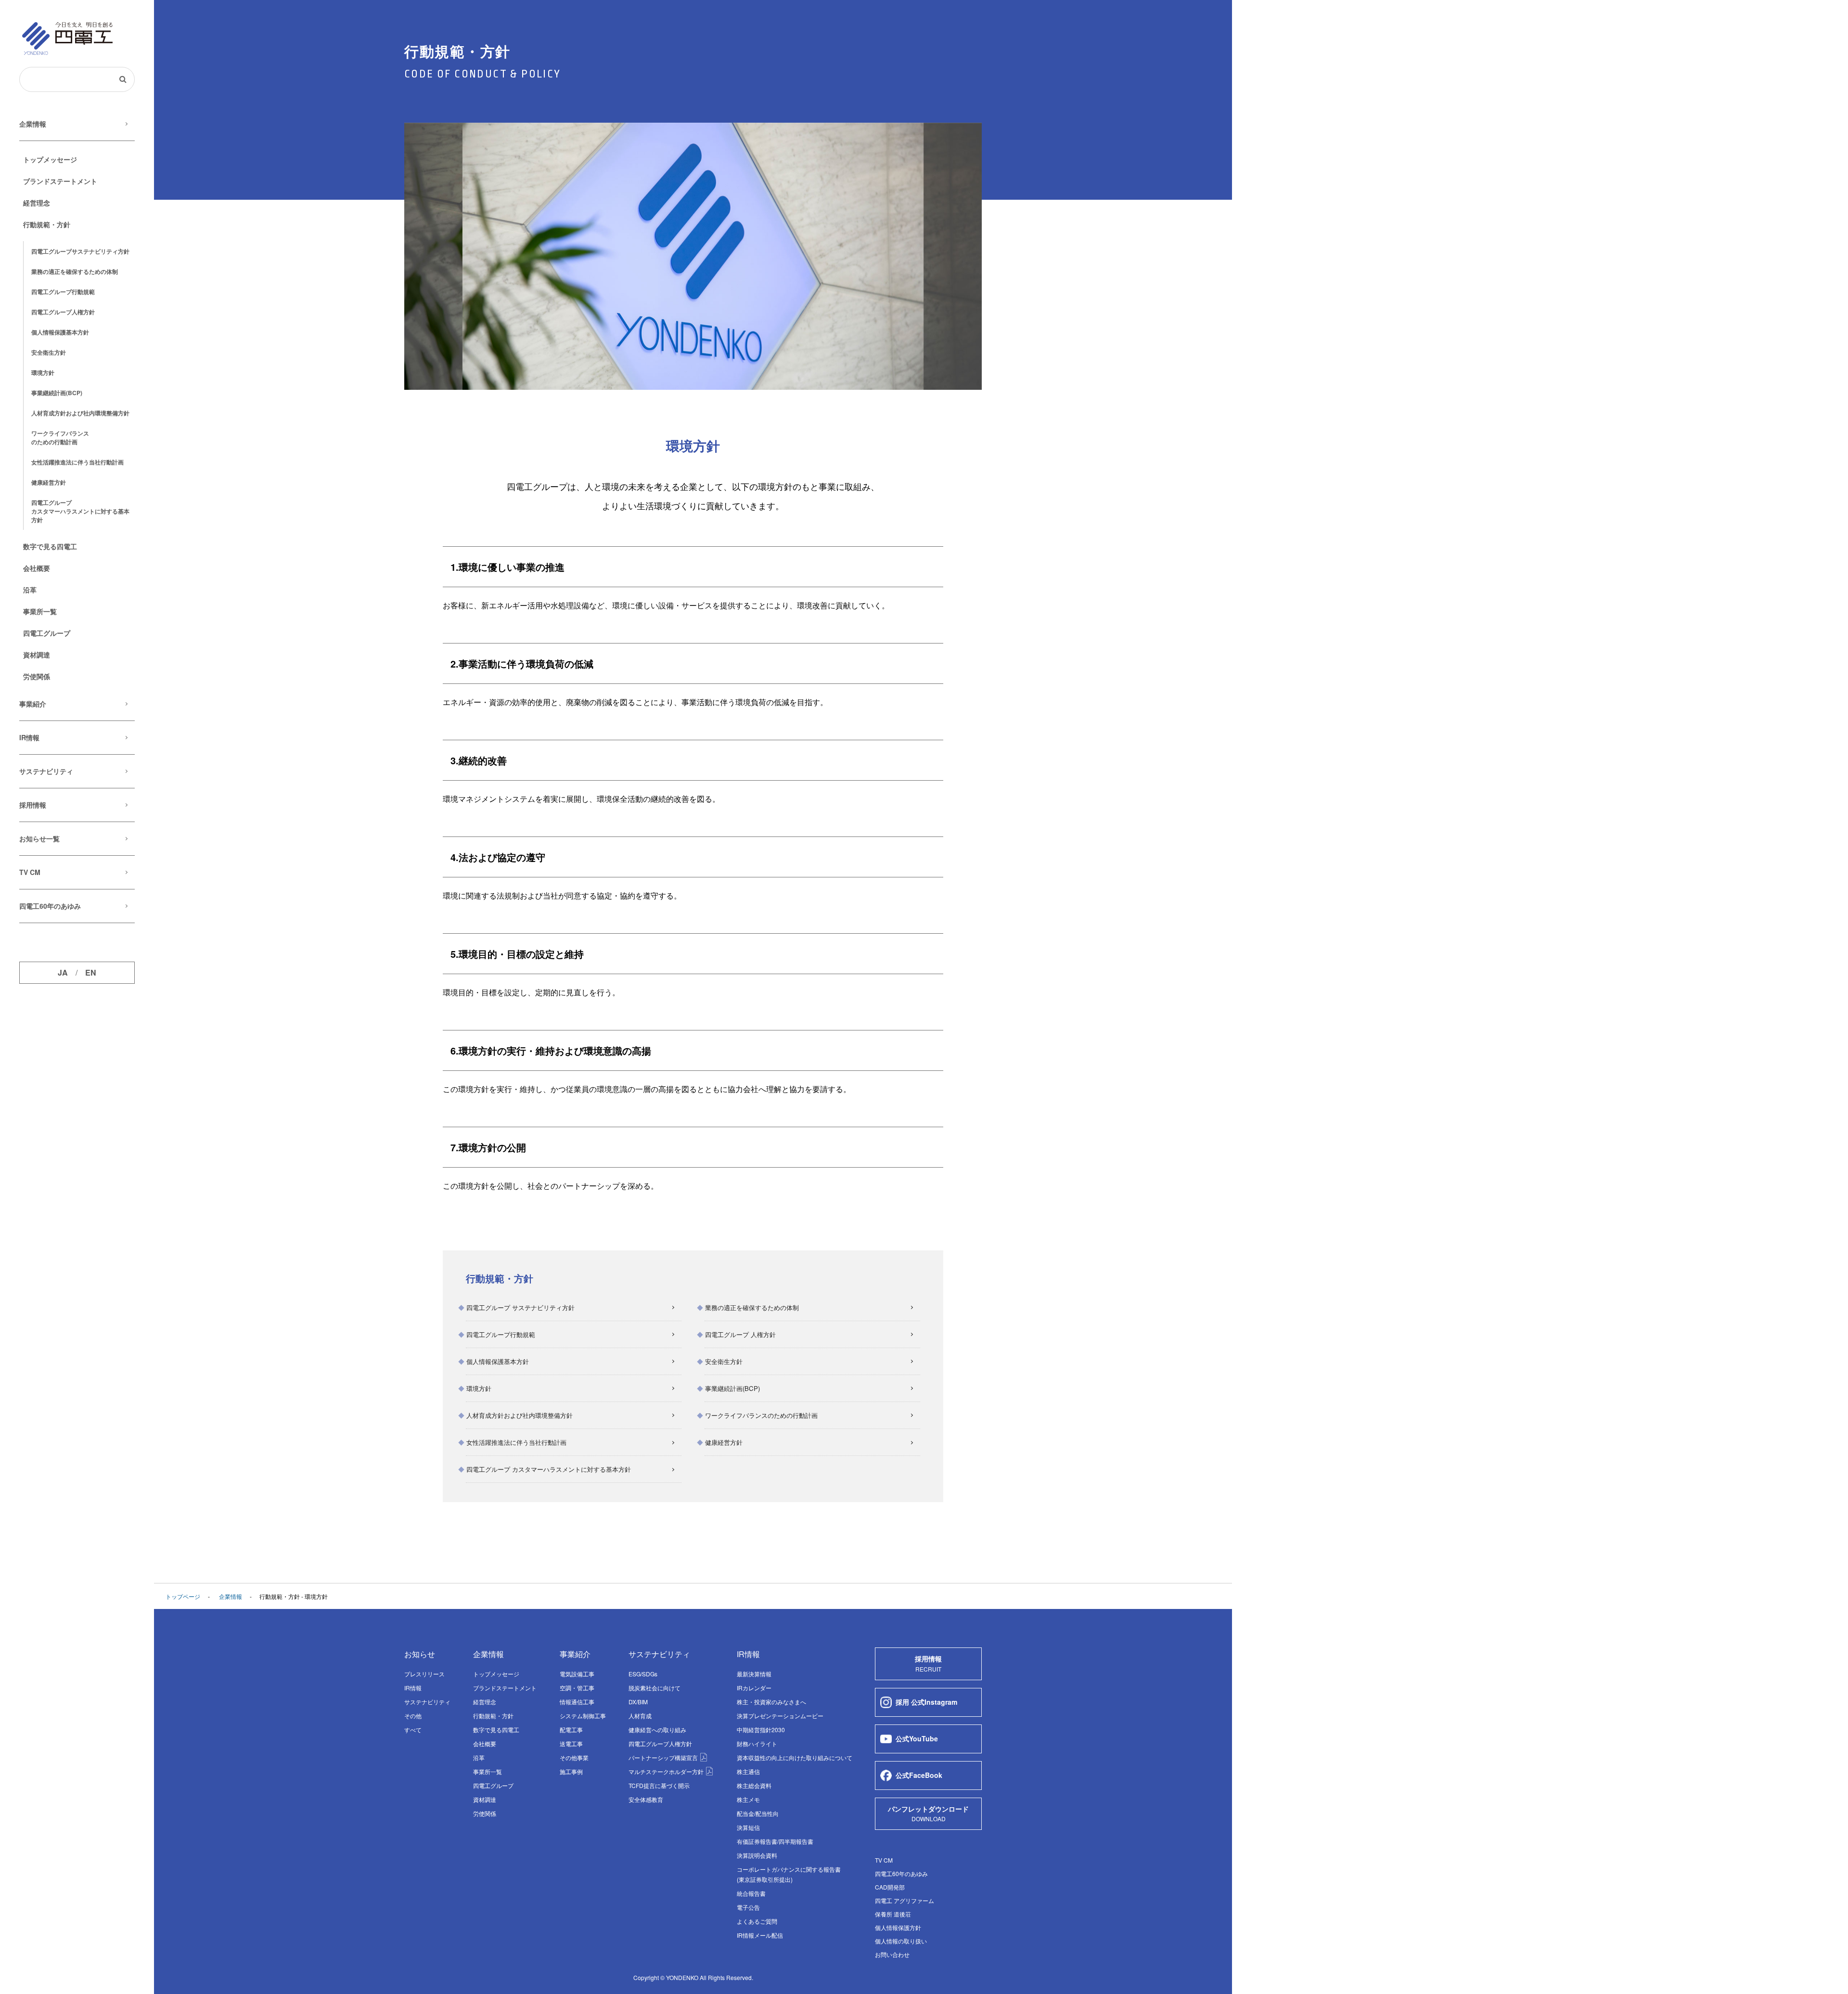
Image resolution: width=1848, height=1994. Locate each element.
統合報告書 (751, 1893)
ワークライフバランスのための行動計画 (761, 1415)
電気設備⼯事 (577, 1674)
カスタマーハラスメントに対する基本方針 (80, 511)
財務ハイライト (757, 1743)
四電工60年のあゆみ (50, 906)
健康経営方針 (49, 482)
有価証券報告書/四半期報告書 (775, 1841)
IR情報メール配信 (760, 1935)
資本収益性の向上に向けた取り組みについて (795, 1757)
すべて (413, 1730)
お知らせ (420, 1654)
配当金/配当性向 (758, 1813)
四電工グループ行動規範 (63, 292)
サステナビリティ (46, 771)
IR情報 (29, 737)
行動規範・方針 (493, 1716)
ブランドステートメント (60, 181)
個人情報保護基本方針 (60, 332)
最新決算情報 (754, 1674)
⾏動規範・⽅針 (47, 224)
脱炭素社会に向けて (654, 1688)
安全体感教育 (646, 1799)
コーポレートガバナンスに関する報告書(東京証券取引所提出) (789, 1874)
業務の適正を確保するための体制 (75, 271)
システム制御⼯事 (583, 1716)
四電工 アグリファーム (905, 1900)
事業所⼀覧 (40, 611)
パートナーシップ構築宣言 (664, 1757)
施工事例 (571, 1771)
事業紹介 (33, 704)
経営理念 (37, 203)
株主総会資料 (754, 1785)
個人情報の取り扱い (901, 1941)
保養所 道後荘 (893, 1914)
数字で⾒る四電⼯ (50, 546)
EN (91, 973)
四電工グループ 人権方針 (740, 1334)
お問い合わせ (892, 1954)
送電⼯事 (571, 1743)
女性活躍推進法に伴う (77, 462)
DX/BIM (638, 1702)
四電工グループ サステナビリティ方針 (520, 1307)
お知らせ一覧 (39, 838)
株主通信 (748, 1771)
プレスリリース (424, 1674)
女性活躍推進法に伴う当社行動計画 (516, 1442)
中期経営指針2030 (761, 1730)
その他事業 (574, 1757)
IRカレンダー (754, 1688)
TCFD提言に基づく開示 (659, 1785)
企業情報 (33, 124)
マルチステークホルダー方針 (667, 1771)
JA (63, 973)
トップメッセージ (50, 159)
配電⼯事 (571, 1730)
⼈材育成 (640, 1716)
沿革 (30, 590)
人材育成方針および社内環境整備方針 (520, 1415)
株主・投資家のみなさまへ (771, 1702)
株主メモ (748, 1799)
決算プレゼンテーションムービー (780, 1716)
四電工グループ (80, 251)
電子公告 (748, 1907)
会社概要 (37, 568)
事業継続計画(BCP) (57, 393)
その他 (413, 1716)
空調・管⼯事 (577, 1688)
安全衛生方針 (49, 352)
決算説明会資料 (757, 1855)
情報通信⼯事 (577, 1702)
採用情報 (33, 805)
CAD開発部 (890, 1887)
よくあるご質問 (757, 1921)
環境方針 (43, 373)
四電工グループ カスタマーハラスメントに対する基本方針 (549, 1469)
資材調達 (37, 655)
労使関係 (37, 676)
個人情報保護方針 (898, 1927)
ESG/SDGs (643, 1674)
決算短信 (748, 1827)
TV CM (30, 872)
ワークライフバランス (60, 437)
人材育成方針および (80, 413)
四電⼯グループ (47, 633)
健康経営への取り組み (657, 1730)
